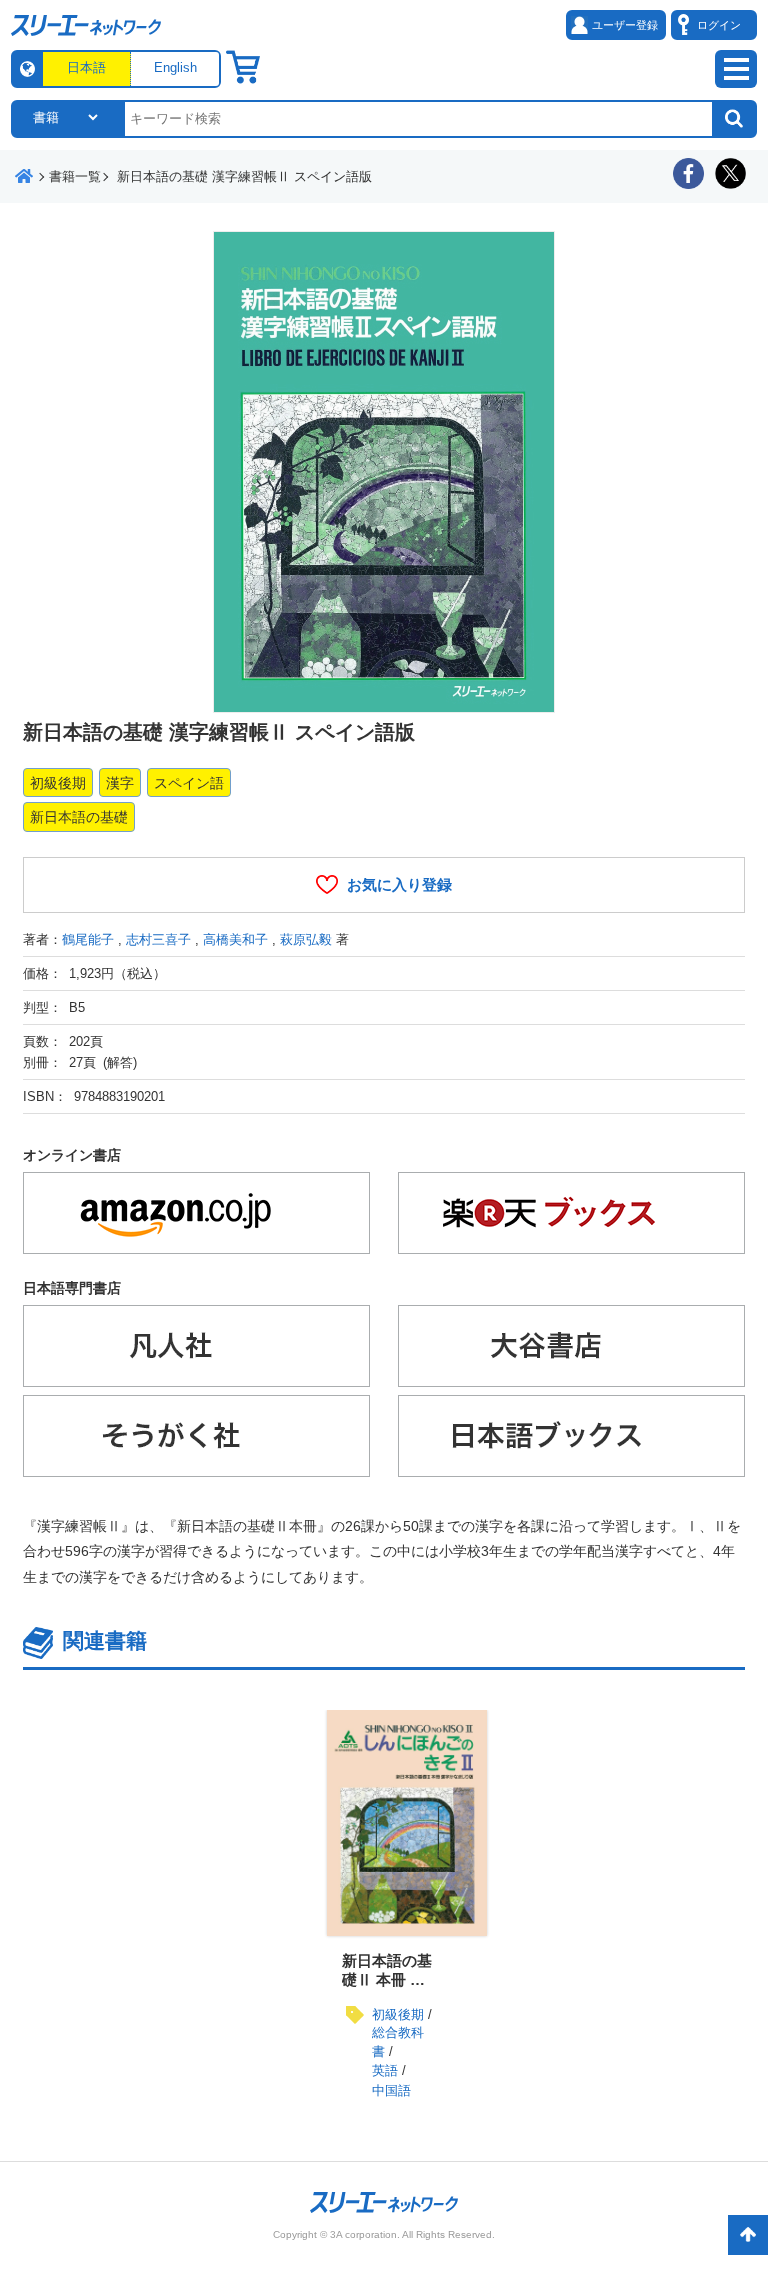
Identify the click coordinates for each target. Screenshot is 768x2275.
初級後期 (58, 783)
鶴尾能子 (88, 939)
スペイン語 (189, 783)
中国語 (391, 2090)
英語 (385, 2070)
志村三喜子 (158, 939)
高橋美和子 (235, 939)
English (175, 67)
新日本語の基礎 (79, 817)
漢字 (120, 783)
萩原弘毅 (306, 939)
